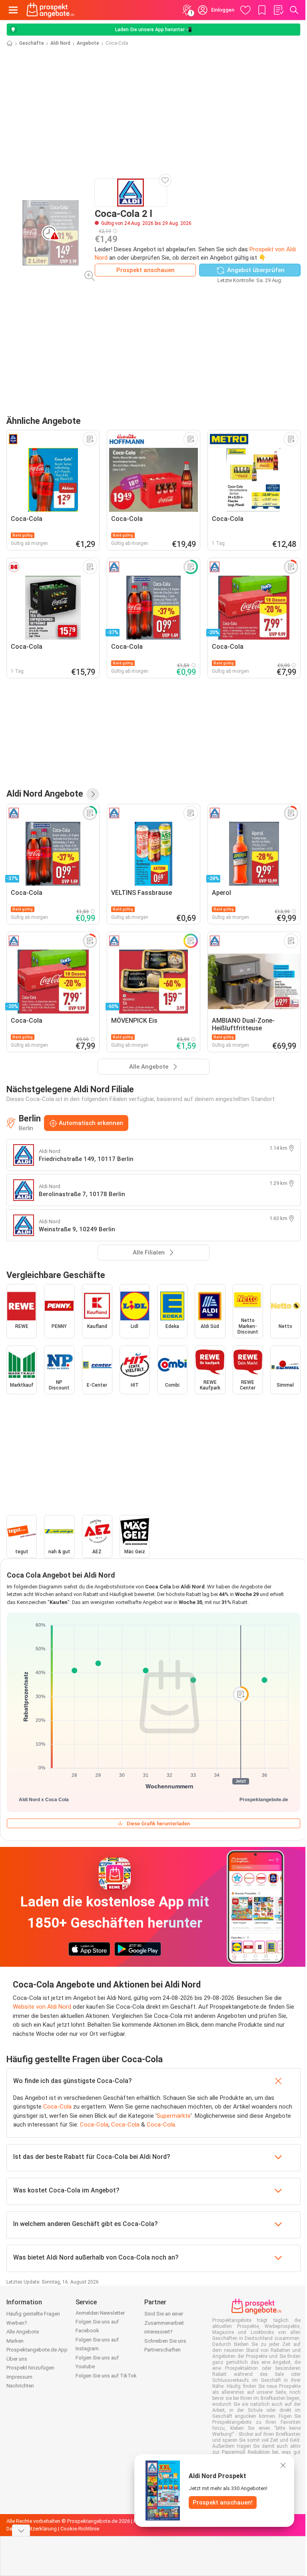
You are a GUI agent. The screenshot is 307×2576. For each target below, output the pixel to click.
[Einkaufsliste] (278, 10)
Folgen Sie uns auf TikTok (106, 2376)
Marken (15, 2341)
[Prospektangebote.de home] (50, 10)
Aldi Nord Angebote (45, 794)
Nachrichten (20, 2386)
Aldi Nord (60, 43)
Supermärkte (174, 2116)
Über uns (17, 2359)
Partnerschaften (162, 2350)
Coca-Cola (57, 2107)
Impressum (19, 2377)
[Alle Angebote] (93, 794)
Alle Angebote (23, 2332)
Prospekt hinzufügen (30, 2368)
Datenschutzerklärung (32, 2529)
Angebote (88, 43)
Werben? (17, 2323)
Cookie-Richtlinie (80, 2529)
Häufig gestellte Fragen (33, 2314)
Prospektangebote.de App (37, 2350)
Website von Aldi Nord (42, 2007)
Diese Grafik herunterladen (158, 1824)
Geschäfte (32, 43)
